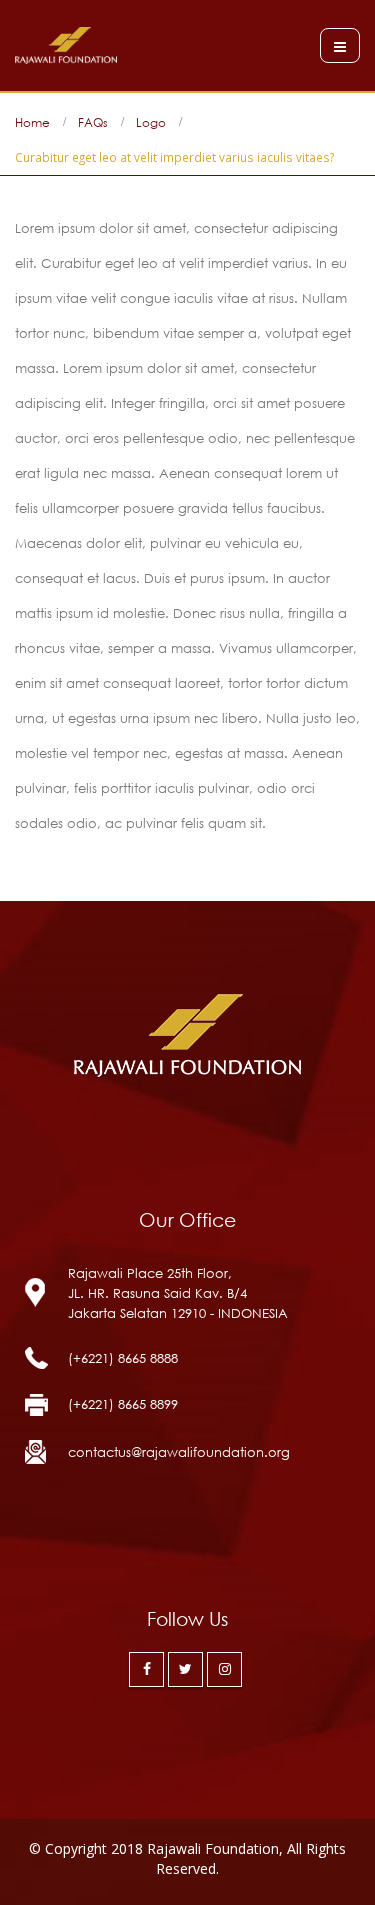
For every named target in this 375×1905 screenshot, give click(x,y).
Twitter (185, 1669)
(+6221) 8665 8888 (123, 1358)
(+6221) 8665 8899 (123, 1404)
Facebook (146, 1669)
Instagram (224, 1669)
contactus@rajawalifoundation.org (179, 1452)
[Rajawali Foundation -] (66, 45)
